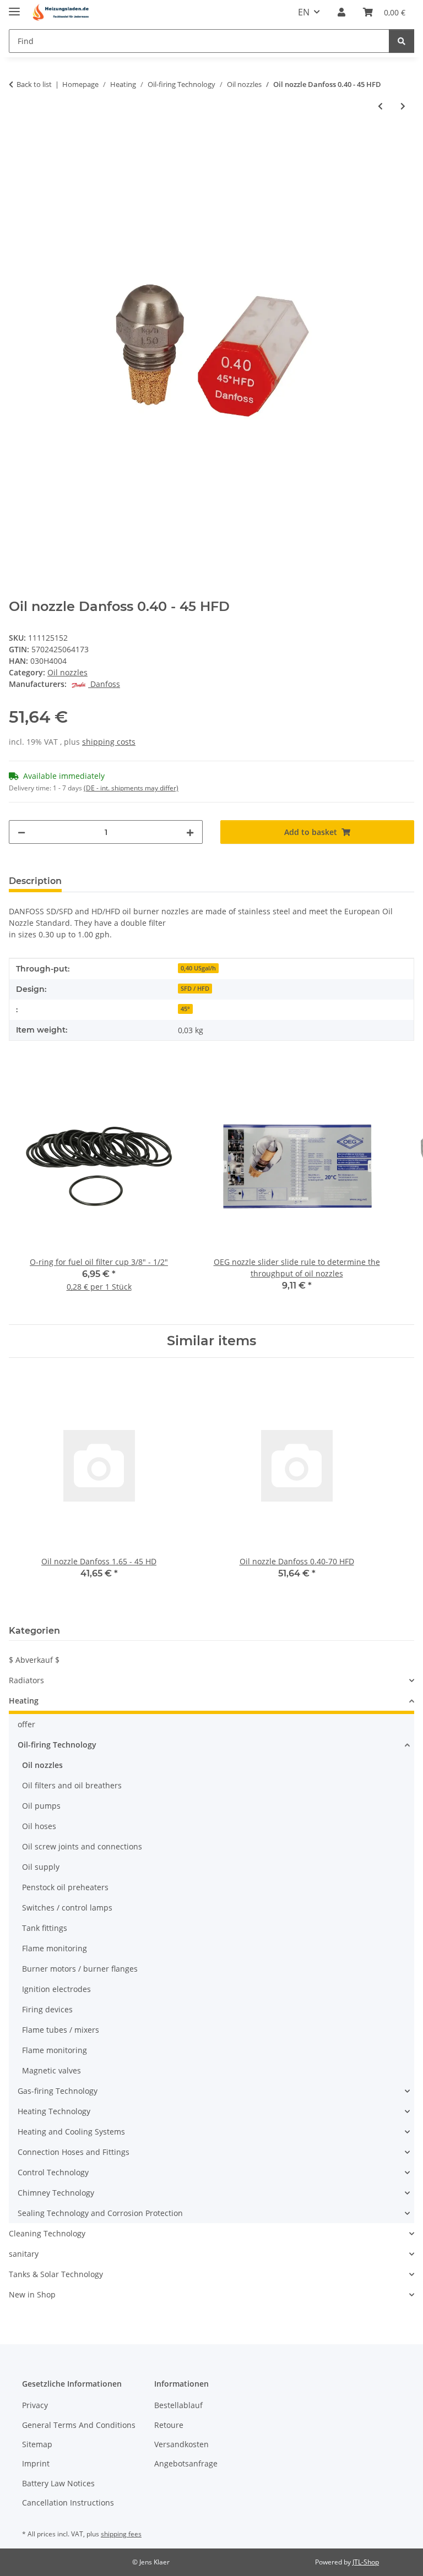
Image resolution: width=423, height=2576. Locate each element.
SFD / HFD (195, 989)
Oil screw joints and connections (82, 1846)
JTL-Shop (366, 2562)
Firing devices (47, 2009)
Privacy (35, 2405)
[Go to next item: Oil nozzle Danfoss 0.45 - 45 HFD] (403, 106)
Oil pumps (41, 1806)
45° (185, 1009)
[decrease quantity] (21, 832)
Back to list (34, 84)
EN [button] (304, 12)
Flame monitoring (55, 1948)
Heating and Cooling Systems (71, 2132)
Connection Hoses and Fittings (74, 2152)
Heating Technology (54, 2111)
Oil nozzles (67, 672)
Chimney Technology (56, 2193)
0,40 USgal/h (198, 968)
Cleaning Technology (47, 2233)
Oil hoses (39, 1826)
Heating (24, 1701)
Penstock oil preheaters (65, 1887)
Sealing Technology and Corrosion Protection (100, 2213)
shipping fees (121, 2534)
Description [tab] (35, 881)
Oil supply (41, 1867)
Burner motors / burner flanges (80, 1969)
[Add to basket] (18, 143)
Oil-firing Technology (57, 1745)
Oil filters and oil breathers (72, 1785)
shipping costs (109, 742)
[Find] (402, 41)
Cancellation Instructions (68, 2503)
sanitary (24, 2254)
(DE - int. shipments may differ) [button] (131, 788)
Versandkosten (181, 2444)
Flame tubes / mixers (61, 2030)
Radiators (26, 1680)
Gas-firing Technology (58, 2091)
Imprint (36, 2463)
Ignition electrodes (56, 1989)
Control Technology (53, 2172)
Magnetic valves (51, 2070)
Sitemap (37, 2444)
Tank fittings (45, 1928)
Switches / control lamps (67, 1908)
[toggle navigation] (14, 7)
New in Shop (32, 2294)
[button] (341, 12)
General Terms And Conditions (79, 2425)
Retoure (169, 2425)
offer (26, 1724)
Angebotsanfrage (186, 2463)
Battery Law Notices (58, 2483)
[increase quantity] (190, 832)
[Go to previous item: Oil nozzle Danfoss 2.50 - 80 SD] (380, 106)
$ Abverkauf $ (34, 1660)
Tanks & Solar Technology (56, 2274)
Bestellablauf (178, 2405)
